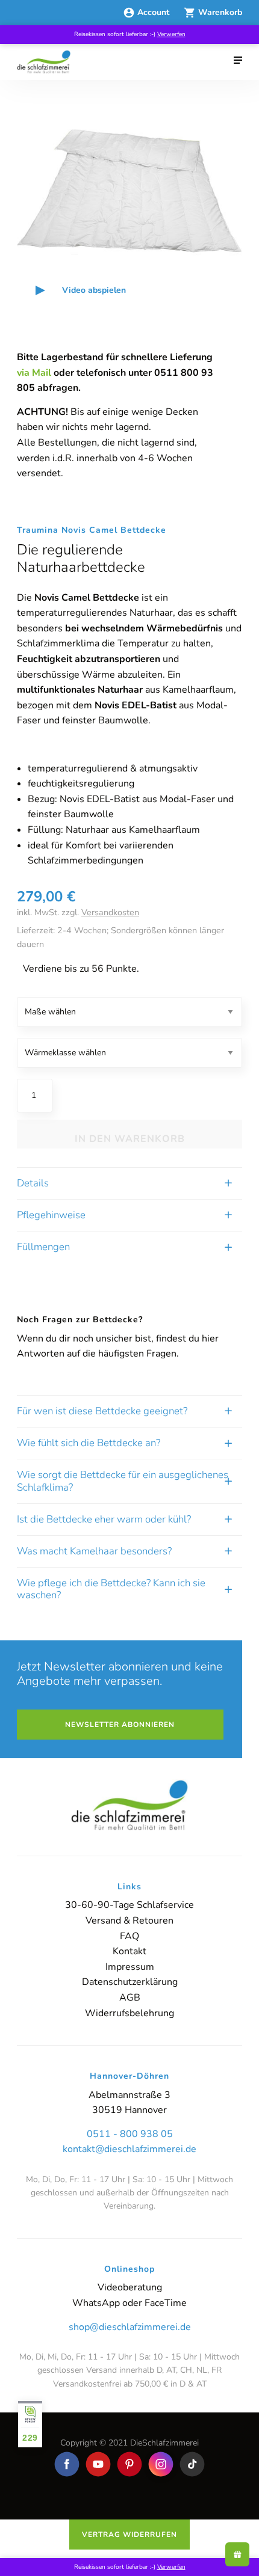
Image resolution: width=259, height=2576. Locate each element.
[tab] (129, 1411)
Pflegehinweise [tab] (51, 1215)
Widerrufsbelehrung (129, 2013)
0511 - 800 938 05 (130, 2134)
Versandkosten (110, 912)
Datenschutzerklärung (130, 1982)
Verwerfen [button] (171, 34)
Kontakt (129, 1951)
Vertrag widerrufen (129, 2535)
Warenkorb (220, 12)
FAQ (129, 1936)
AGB (130, 1998)
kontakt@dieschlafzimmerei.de (129, 2149)
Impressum (130, 1967)
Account (154, 12)
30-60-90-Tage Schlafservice (129, 1905)
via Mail (34, 373)
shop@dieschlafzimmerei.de (130, 2327)
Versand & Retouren (129, 1921)
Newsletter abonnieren (120, 1725)
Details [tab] (33, 1183)
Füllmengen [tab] (43, 1247)
